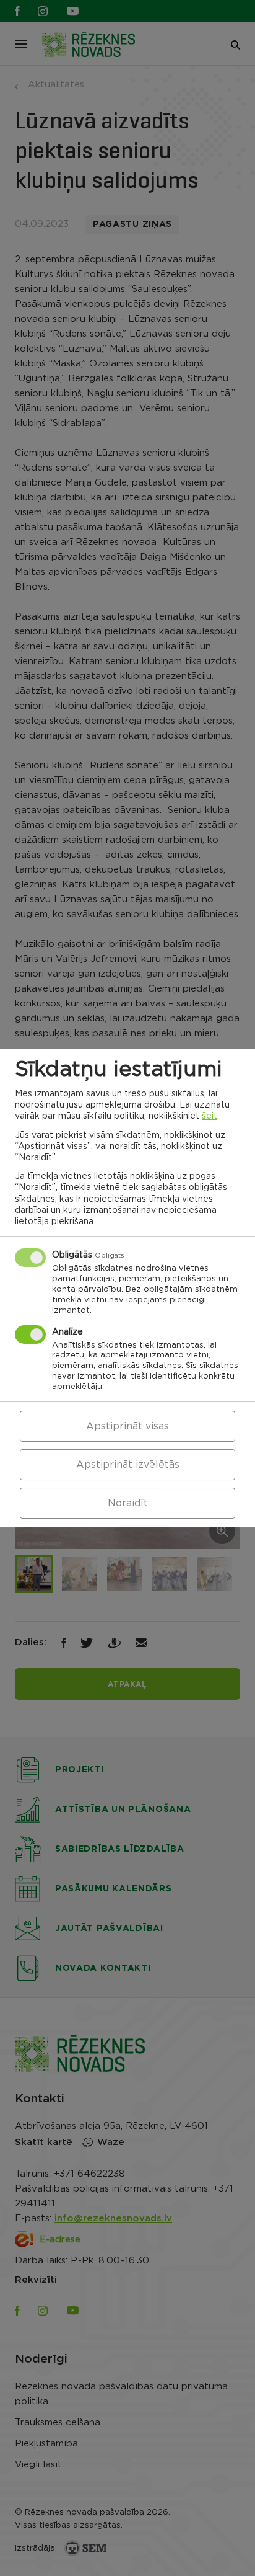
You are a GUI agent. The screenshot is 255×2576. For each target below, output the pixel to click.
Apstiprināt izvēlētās (128, 1465)
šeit (210, 1116)
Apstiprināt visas (127, 1426)
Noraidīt (128, 1503)
